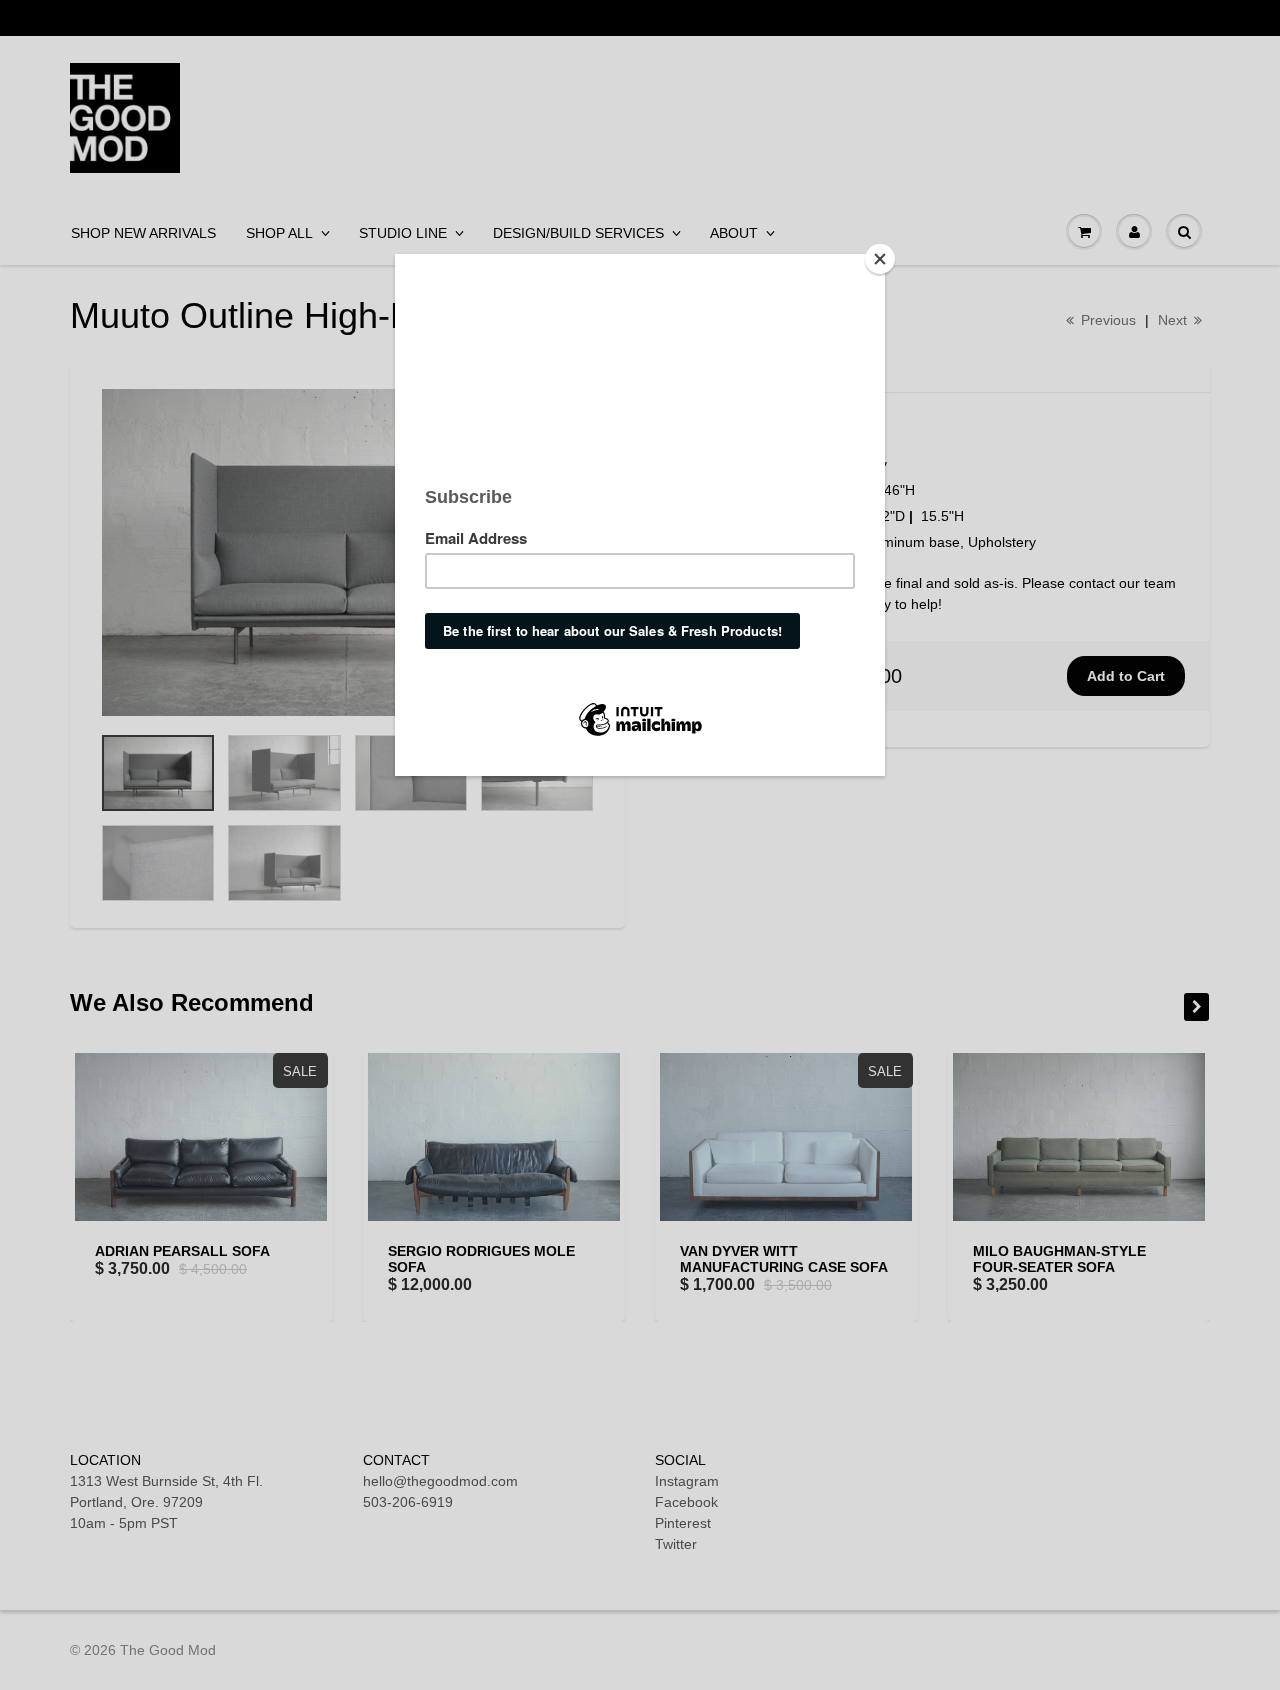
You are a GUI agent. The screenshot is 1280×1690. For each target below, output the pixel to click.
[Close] (880, 259)
